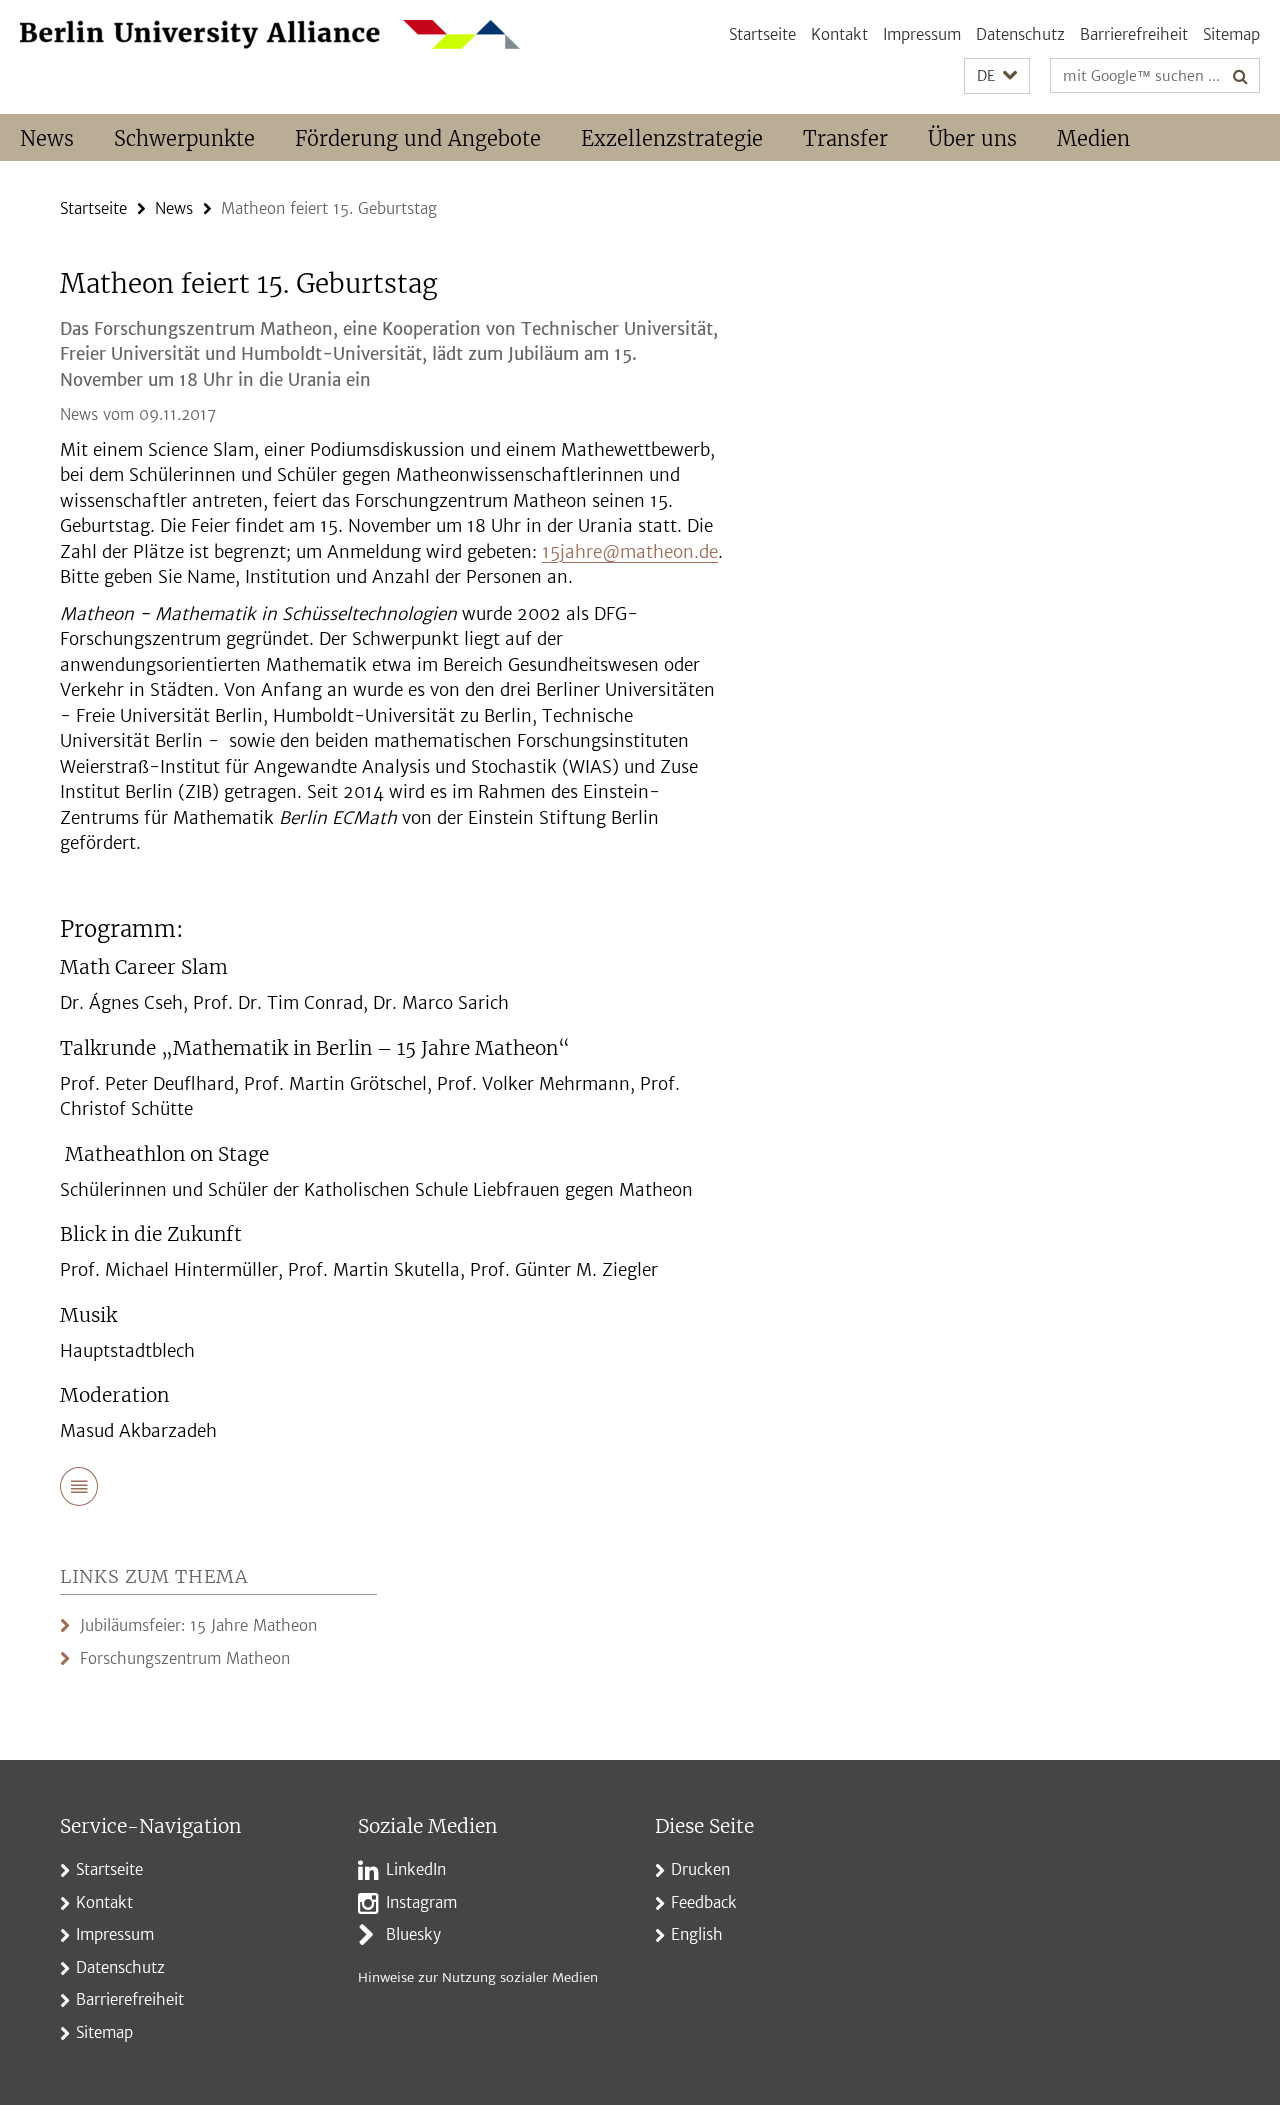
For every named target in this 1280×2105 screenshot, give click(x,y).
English (697, 1934)
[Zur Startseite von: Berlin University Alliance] (270, 34)
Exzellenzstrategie (672, 138)
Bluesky (413, 1934)
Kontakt (839, 34)
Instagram (421, 1902)
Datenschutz (1020, 34)
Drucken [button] (700, 1869)
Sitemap (1231, 34)
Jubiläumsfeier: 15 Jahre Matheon (198, 1625)
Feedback (704, 1902)
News (47, 138)
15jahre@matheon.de (630, 552)
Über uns (972, 138)
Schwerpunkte (184, 138)
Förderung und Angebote (418, 138)
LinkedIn (416, 1869)
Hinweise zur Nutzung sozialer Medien (478, 1977)
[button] (997, 76)
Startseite (762, 34)
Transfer (845, 138)
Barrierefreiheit (1134, 34)
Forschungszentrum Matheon (185, 1658)
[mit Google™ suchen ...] (1240, 76)
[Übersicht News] (79, 1490)
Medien (1093, 138)
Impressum (922, 34)
